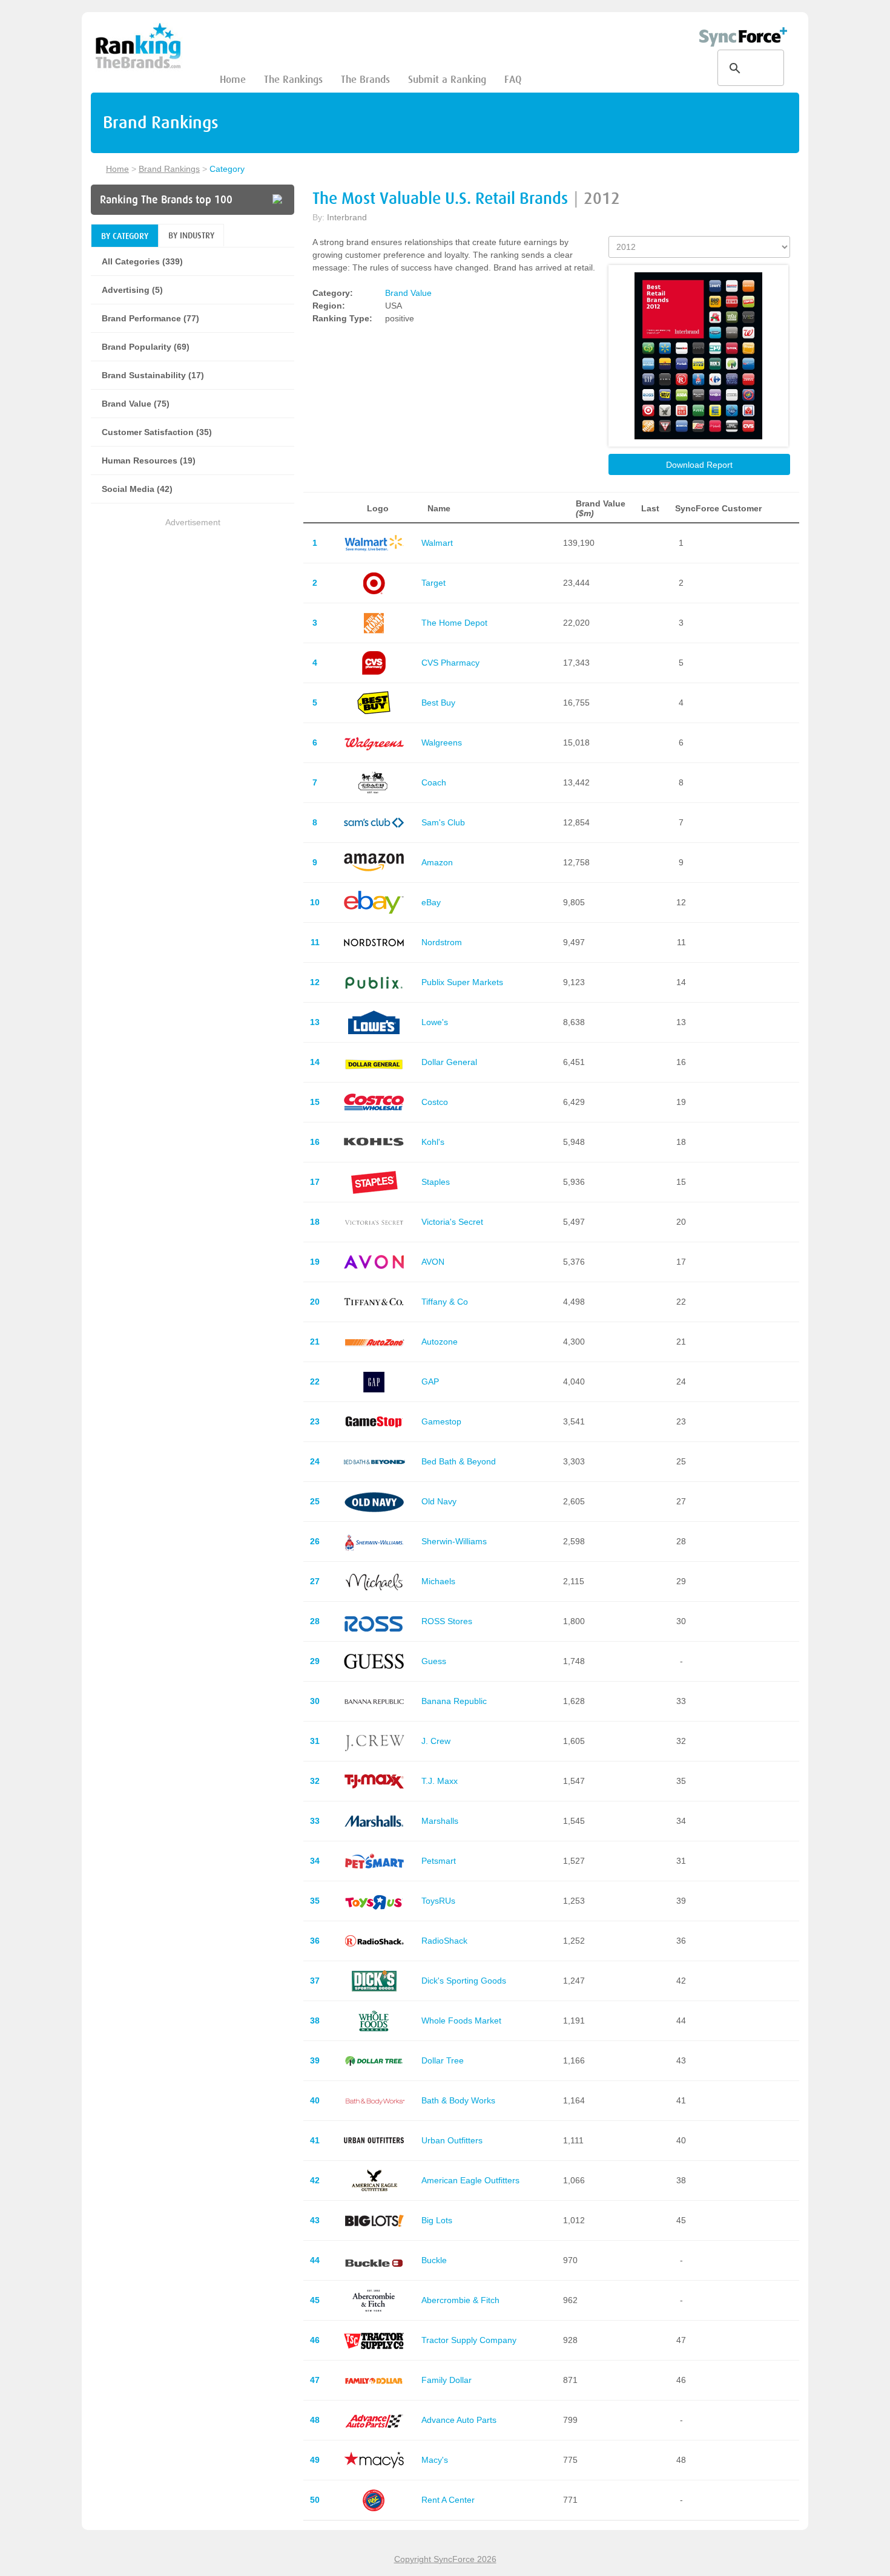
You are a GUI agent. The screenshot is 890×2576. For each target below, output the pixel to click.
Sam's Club (443, 822)
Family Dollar (447, 2380)
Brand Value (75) (136, 404)
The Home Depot (454, 623)
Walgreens (442, 742)
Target (433, 583)
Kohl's (433, 1142)
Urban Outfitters (452, 2140)
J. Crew (436, 1741)
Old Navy (439, 1501)
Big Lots (437, 2220)
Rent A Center (448, 2500)
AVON (433, 1262)
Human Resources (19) (149, 460)
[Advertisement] (193, 614)
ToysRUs (438, 1901)
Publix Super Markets (462, 982)
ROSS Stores (447, 1621)
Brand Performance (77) (150, 318)
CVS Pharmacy (450, 663)
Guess (434, 1661)
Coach (434, 782)
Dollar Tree (443, 2060)
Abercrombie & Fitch (460, 2300)
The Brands (365, 80)
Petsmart (439, 1861)
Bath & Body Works (458, 2100)
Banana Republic (454, 1701)
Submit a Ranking (447, 80)
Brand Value (408, 293)
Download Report (699, 465)
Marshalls (440, 1821)
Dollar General (449, 1062)
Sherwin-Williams (454, 1541)
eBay (431, 902)
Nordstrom (442, 942)
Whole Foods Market (461, 2020)
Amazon (437, 862)
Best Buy (438, 703)
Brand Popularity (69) (146, 347)
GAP (430, 1381)
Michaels (438, 1581)
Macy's (435, 2460)
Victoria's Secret (452, 1222)
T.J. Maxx (440, 1781)
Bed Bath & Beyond (459, 1461)
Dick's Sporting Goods (464, 1981)
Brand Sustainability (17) (153, 375)
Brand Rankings (169, 169)
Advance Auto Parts (459, 2420)
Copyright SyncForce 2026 (445, 2559)
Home (233, 80)
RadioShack (444, 1941)
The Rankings (293, 80)
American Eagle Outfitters (470, 2180)
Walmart (437, 543)
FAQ (513, 80)
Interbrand (347, 217)
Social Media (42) (137, 489)
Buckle (434, 2260)
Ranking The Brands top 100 (166, 200)
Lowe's (435, 1022)
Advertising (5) (132, 290)
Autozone (440, 1342)
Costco (435, 1102)
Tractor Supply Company (469, 2340)
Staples (436, 1182)
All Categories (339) (142, 261)
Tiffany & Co (445, 1302)
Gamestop (441, 1421)
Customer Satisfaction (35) (157, 432)
